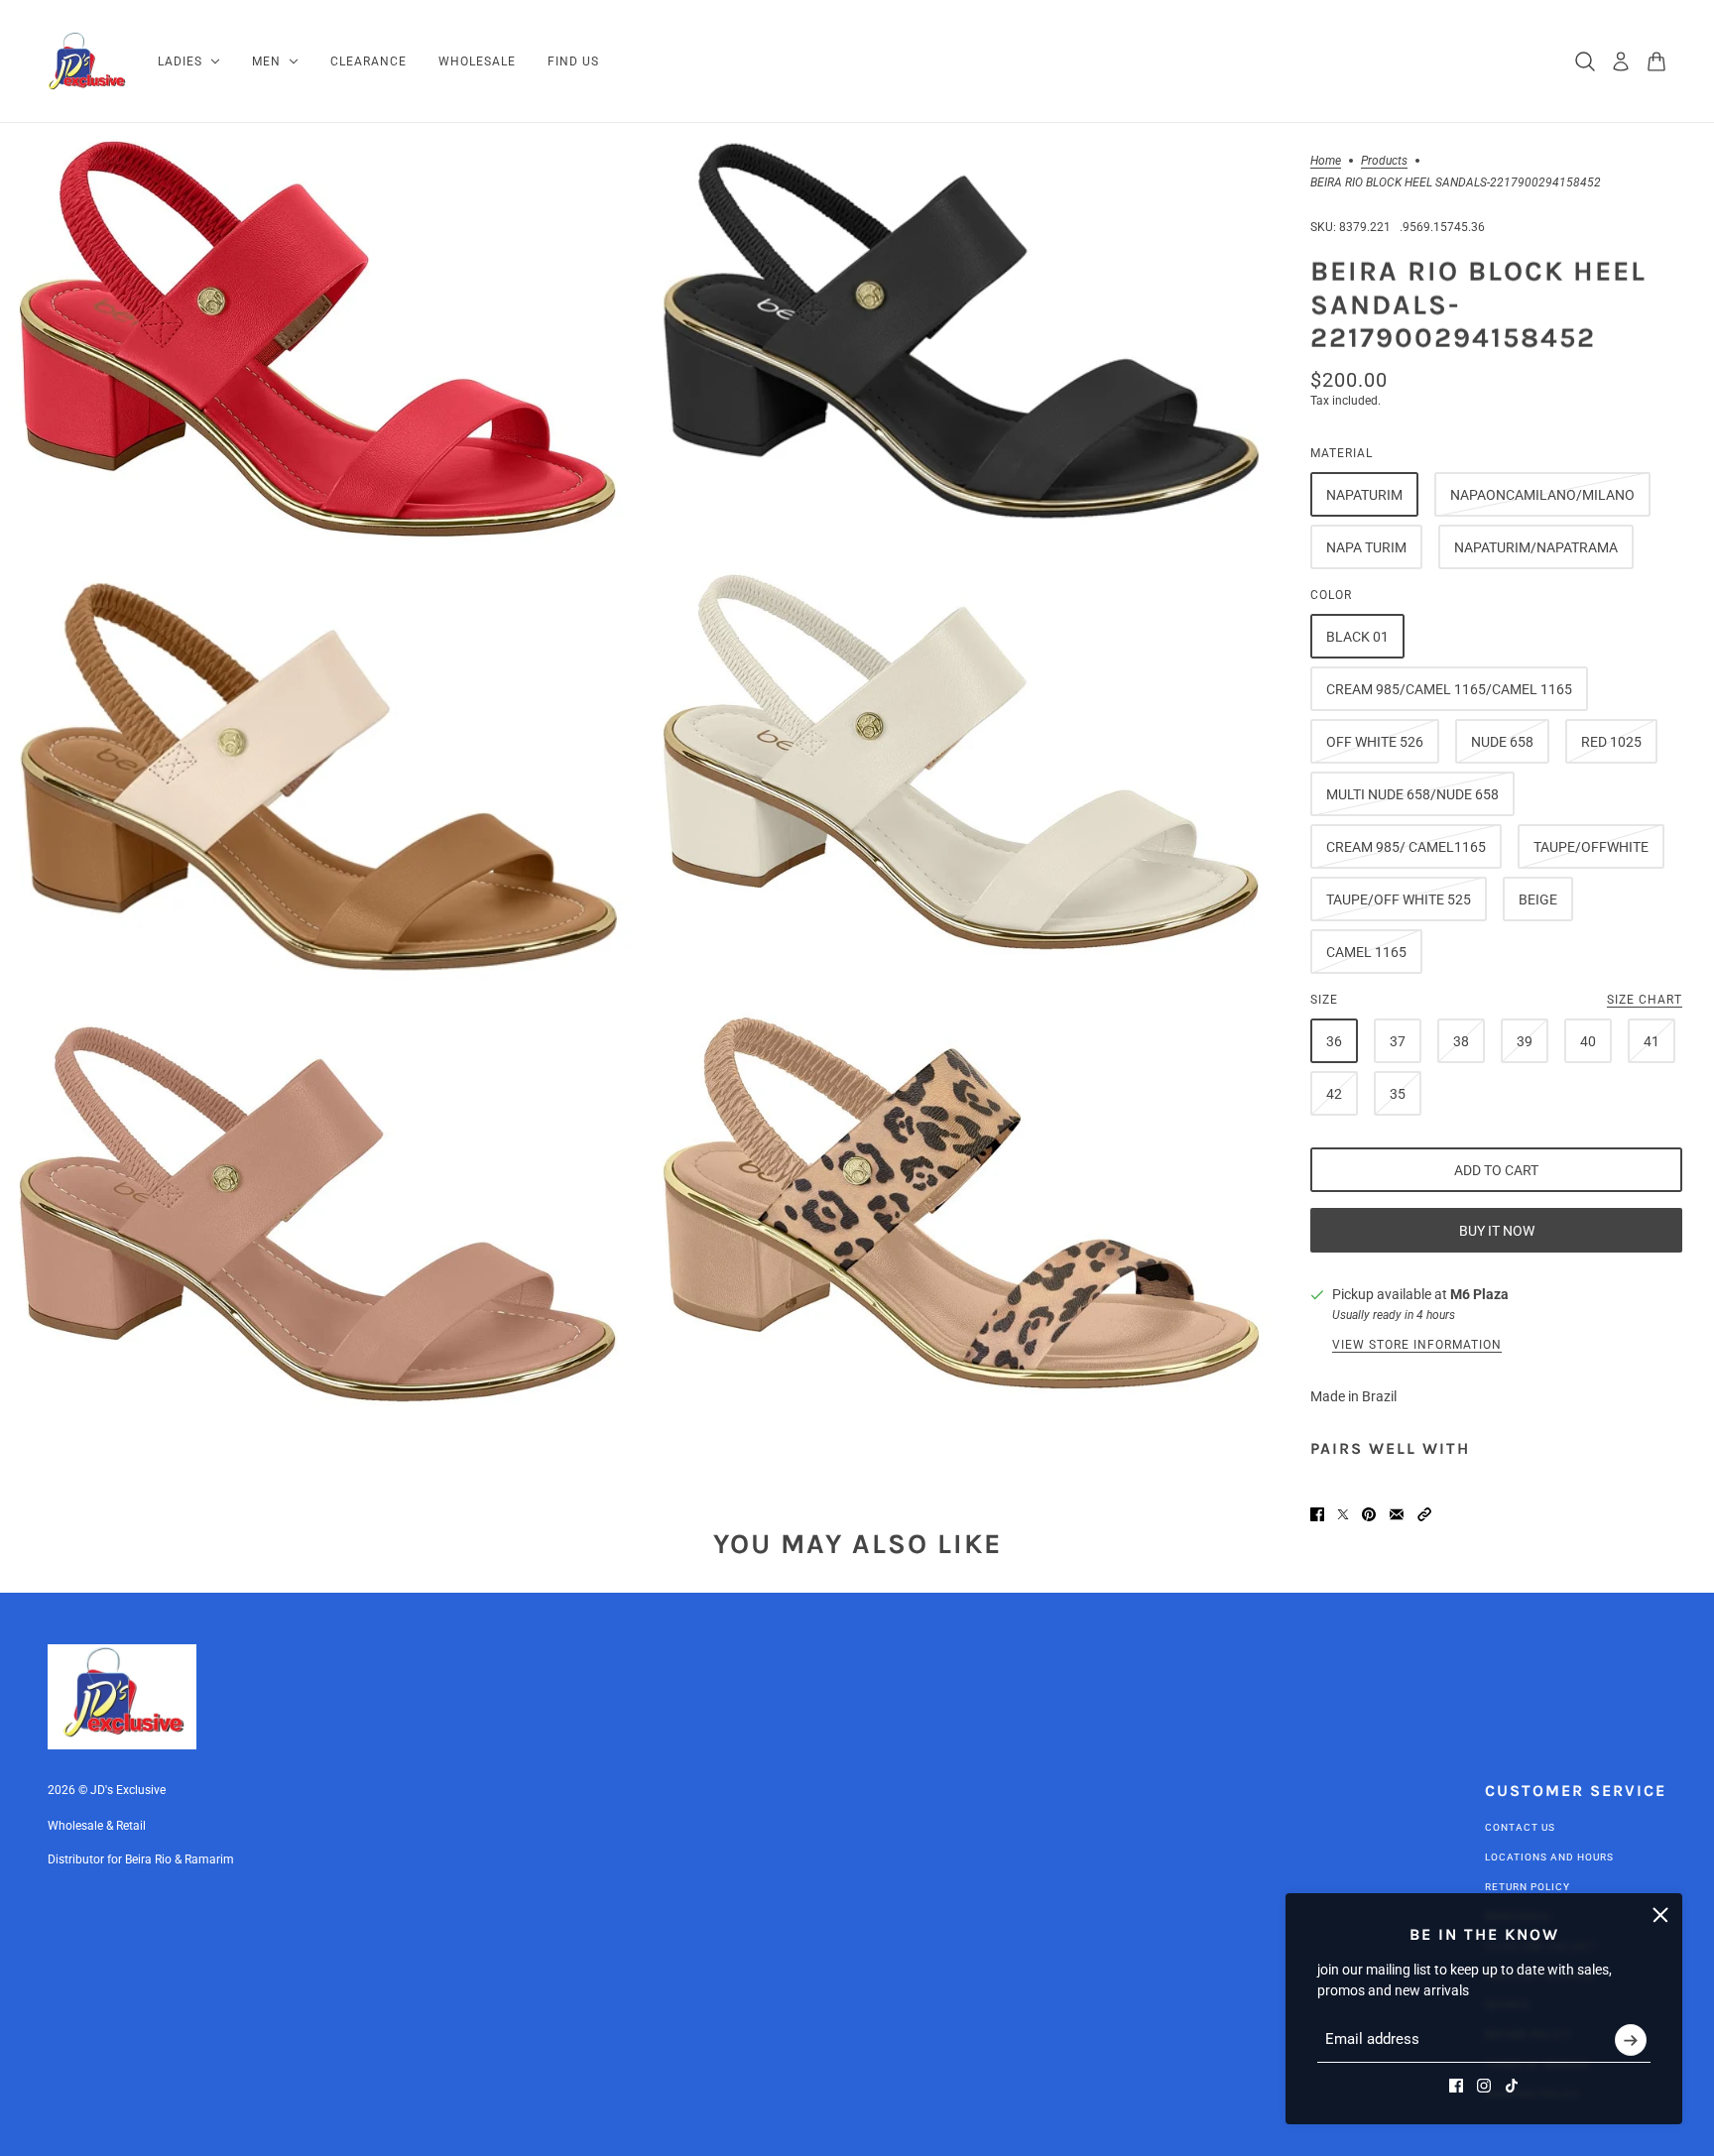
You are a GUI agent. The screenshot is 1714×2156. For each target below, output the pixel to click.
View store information (1417, 1345)
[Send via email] (1397, 1514)
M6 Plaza (1479, 1294)
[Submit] (1631, 2040)
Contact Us (1520, 1827)
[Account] (1621, 61)
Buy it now (1497, 1231)
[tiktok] (1512, 2086)
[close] (1660, 1915)
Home (1326, 161)
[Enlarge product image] (318, 339)
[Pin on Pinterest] (1369, 1514)
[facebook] (1456, 2086)
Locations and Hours (1549, 1857)
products (1384, 161)
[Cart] (1656, 61)
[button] (1424, 1514)
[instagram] (1484, 2086)
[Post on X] (1343, 1514)
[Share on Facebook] (1317, 1514)
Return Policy (1528, 1887)
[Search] (1585, 61)
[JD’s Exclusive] (87, 61)
